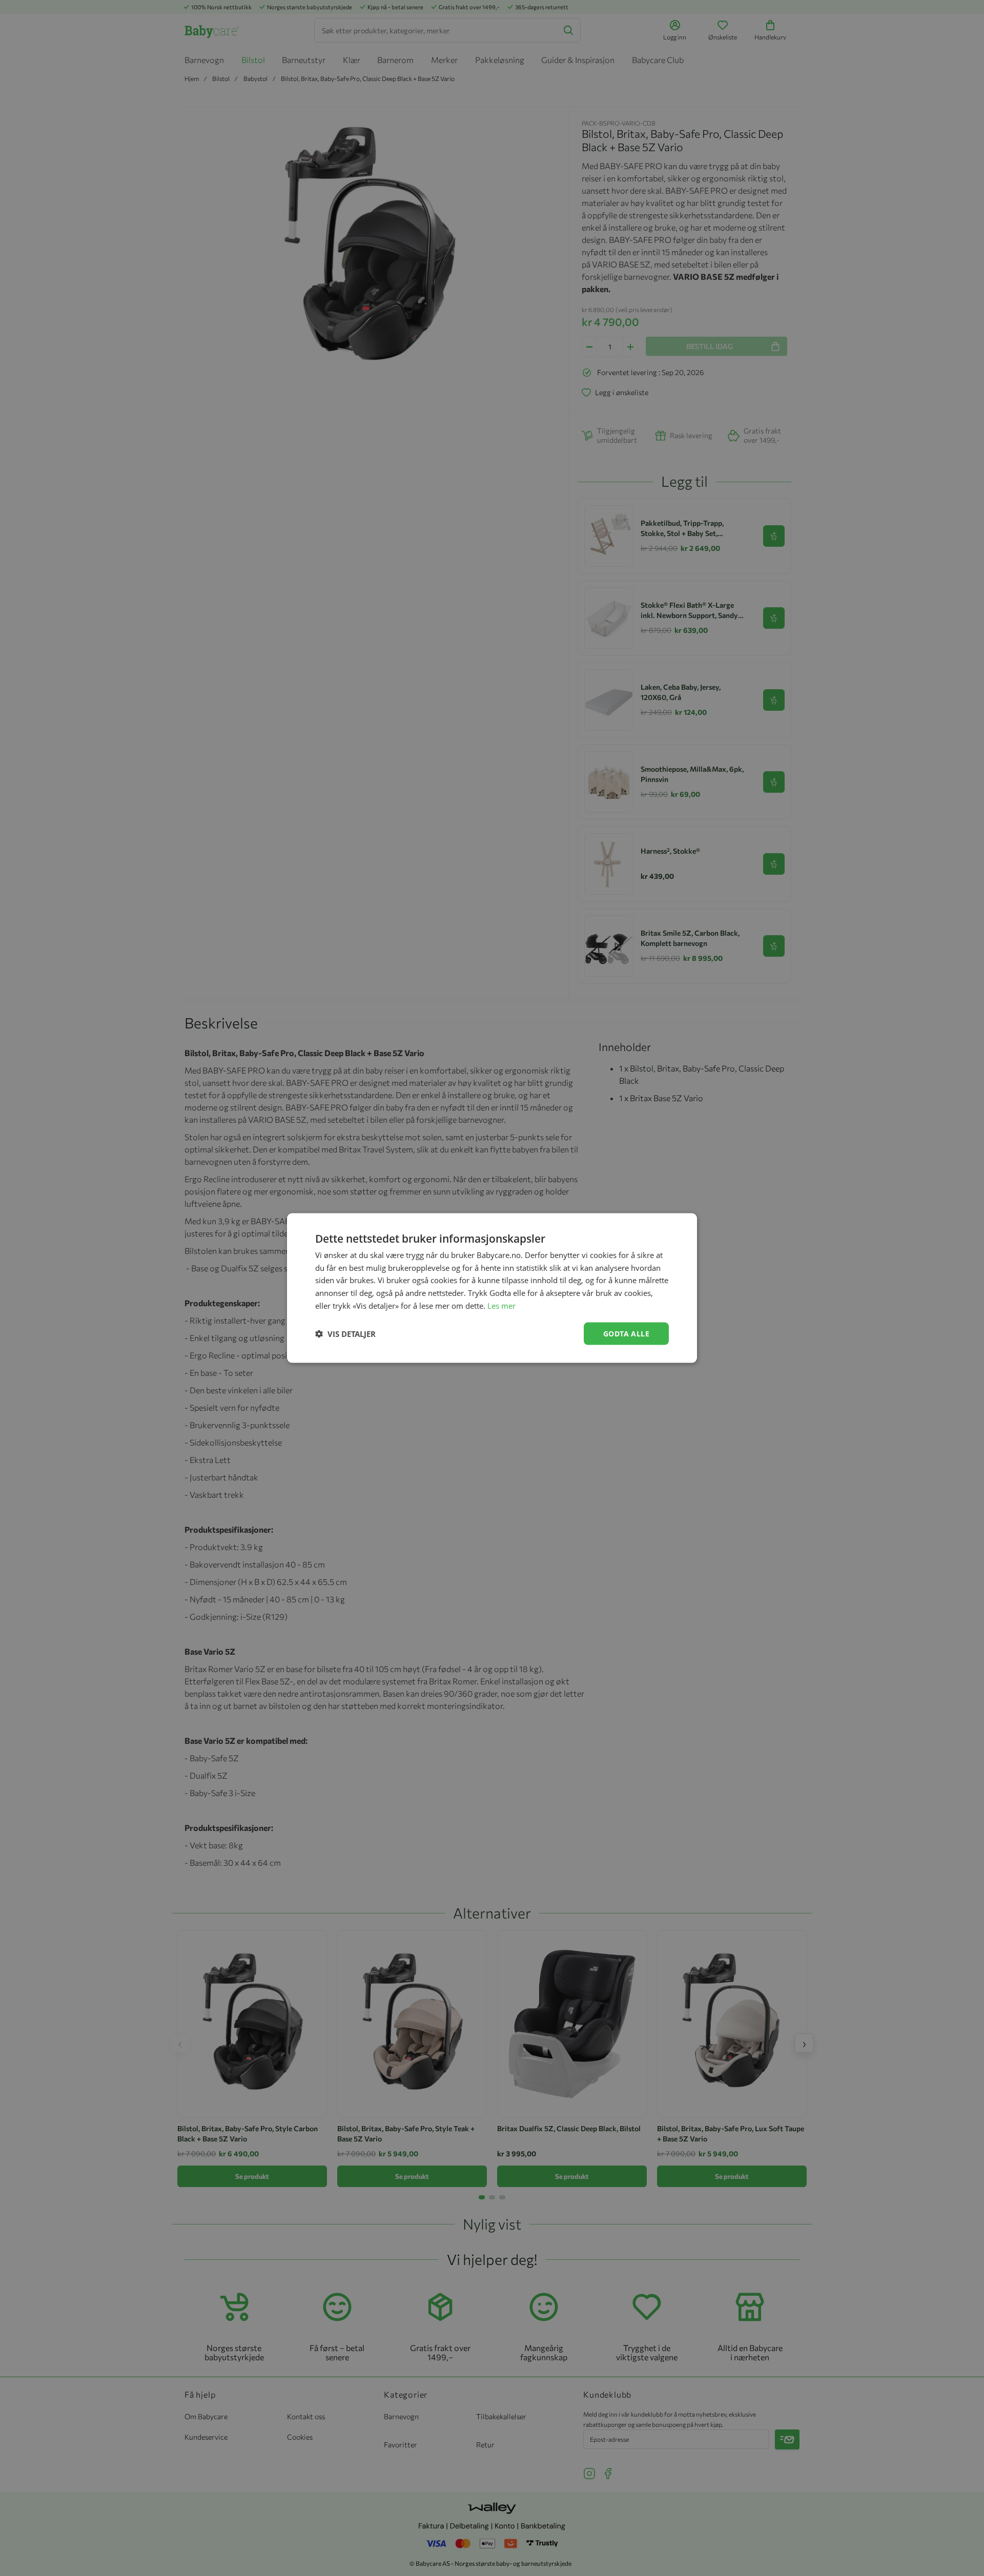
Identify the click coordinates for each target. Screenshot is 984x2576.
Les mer (501, 1305)
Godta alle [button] (626, 1333)
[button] (345, 1334)
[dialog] (492, 1288)
